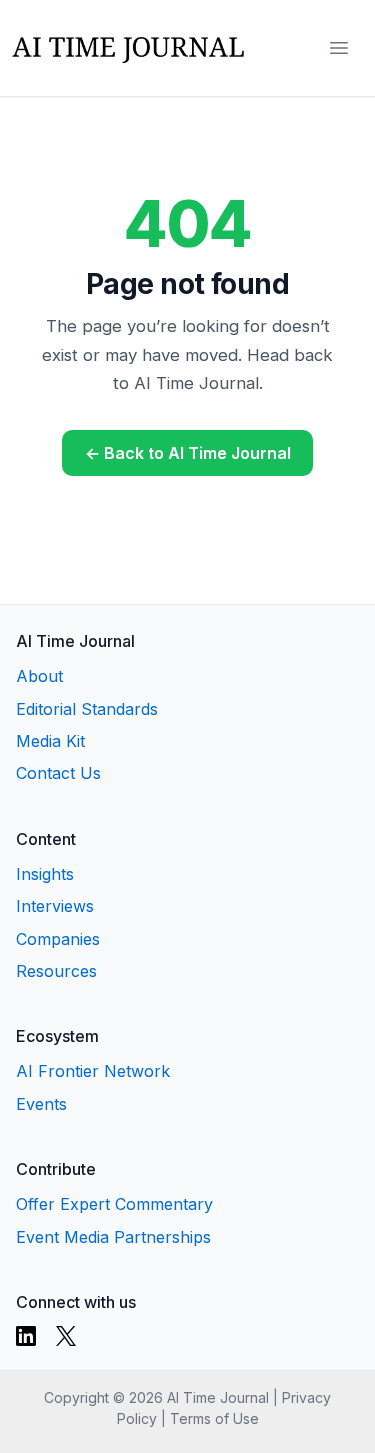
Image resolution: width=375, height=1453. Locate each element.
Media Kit (50, 741)
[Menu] (339, 48)
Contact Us (58, 773)
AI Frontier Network (93, 1071)
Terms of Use (214, 1418)
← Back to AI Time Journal (188, 453)
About (39, 676)
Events (41, 1104)
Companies (58, 939)
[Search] (299, 48)
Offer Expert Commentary (114, 1204)
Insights (45, 874)
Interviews (55, 906)
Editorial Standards (87, 709)
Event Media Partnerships (113, 1237)
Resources (56, 971)
